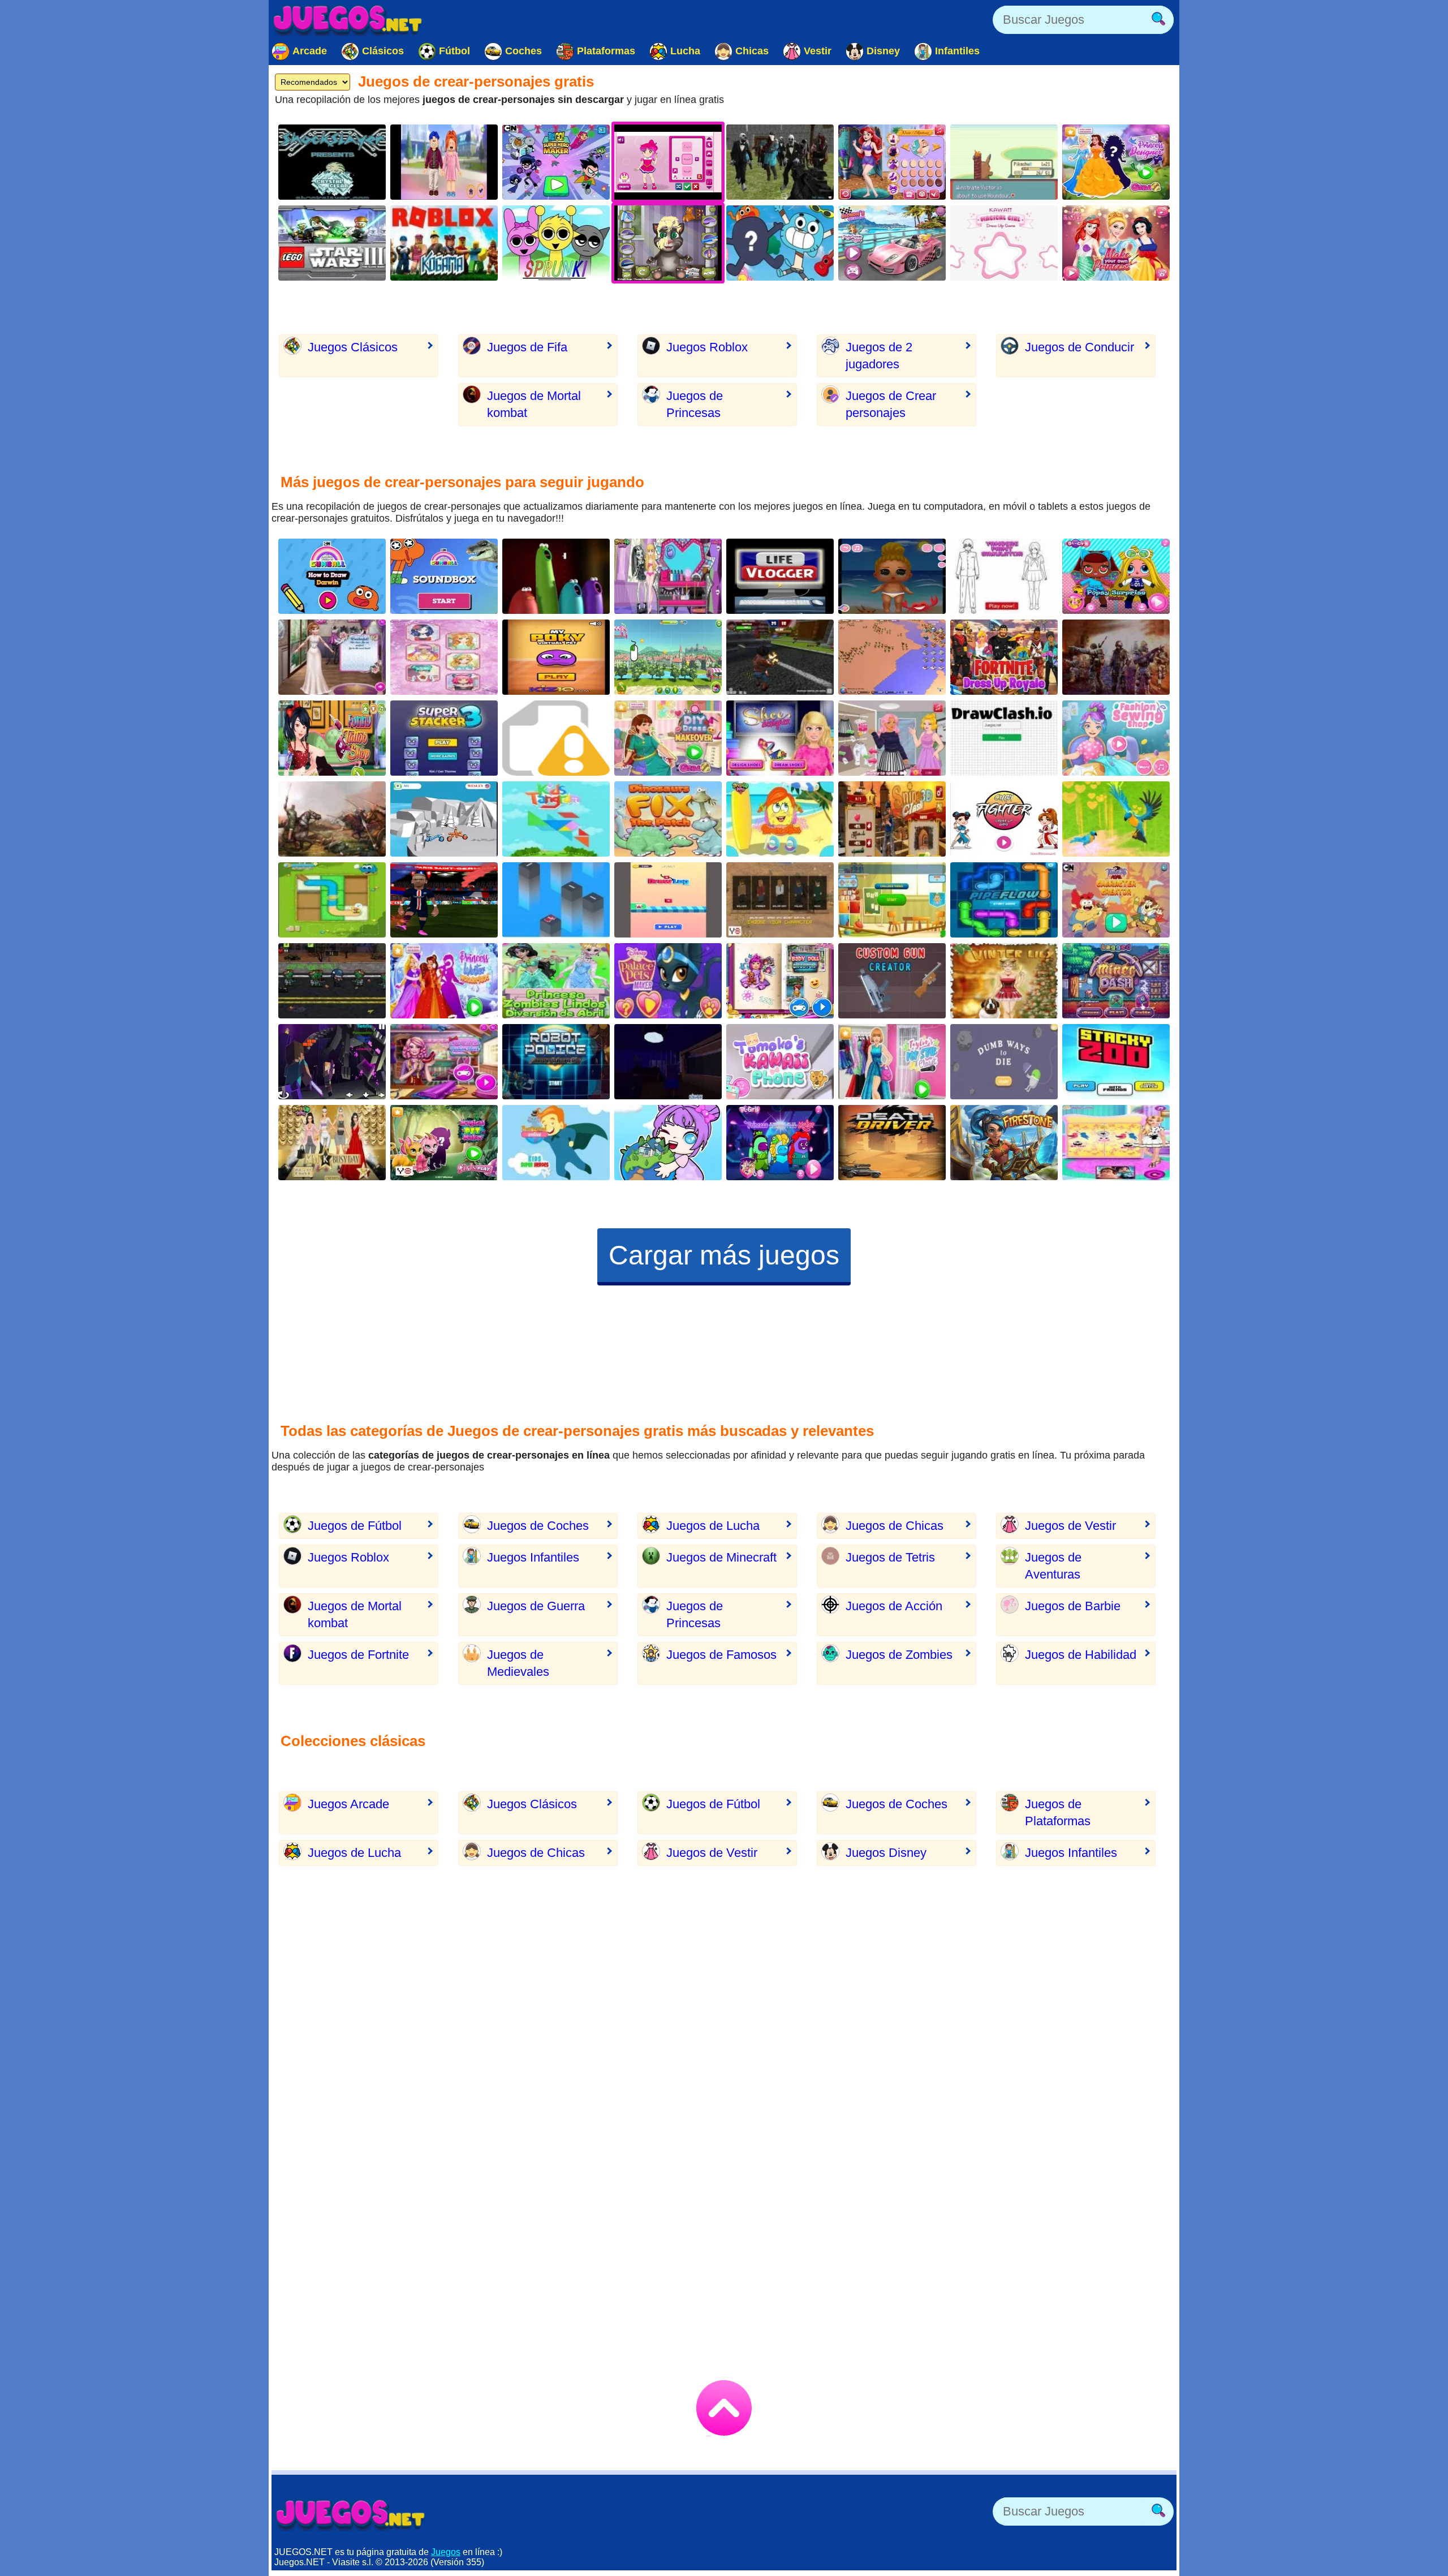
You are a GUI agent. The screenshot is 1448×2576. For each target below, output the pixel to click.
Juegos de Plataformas (1058, 1812)
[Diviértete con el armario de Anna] (1116, 1143)
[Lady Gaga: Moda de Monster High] (668, 576)
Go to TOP (724, 2408)
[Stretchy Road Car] (556, 900)
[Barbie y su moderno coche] (892, 243)
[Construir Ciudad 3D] (892, 657)
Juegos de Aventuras (1053, 1566)
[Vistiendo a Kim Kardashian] (332, 1143)
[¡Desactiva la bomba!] (780, 657)
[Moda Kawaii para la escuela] (444, 657)
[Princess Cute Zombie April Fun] (556, 981)
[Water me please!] (332, 900)
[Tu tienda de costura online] (1116, 738)
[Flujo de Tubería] (1004, 900)
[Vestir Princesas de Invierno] (444, 981)
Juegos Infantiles (533, 1557)
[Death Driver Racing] (892, 1143)
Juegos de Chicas (895, 1526)
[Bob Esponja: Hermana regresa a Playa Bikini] (780, 819)
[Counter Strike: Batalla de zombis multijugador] (780, 162)
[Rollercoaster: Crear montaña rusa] (668, 657)
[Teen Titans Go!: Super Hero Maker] (556, 162)
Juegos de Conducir (1079, 347)
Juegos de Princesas (695, 404)
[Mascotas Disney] (668, 981)
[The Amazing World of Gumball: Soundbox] (444, 576)
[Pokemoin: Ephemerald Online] (1004, 162)
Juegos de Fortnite (358, 1655)
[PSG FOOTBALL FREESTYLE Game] (444, 900)
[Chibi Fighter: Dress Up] (1004, 819)
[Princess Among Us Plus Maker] (780, 1143)
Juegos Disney (886, 1853)
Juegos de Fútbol (355, 1526)
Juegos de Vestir (1070, 1526)
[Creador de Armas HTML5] (556, 738)
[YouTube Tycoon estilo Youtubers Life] (780, 576)
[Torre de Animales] (1116, 1062)
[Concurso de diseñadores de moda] (332, 657)
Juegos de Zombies (899, 1655)
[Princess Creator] (1116, 243)
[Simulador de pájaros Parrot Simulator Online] (1116, 819)
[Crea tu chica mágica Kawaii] (1004, 243)
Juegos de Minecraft (721, 1557)
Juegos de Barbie (1073, 1606)
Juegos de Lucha (713, 1526)
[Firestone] (1004, 1143)
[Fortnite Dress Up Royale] (1004, 657)
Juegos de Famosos (721, 1655)
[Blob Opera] (556, 576)
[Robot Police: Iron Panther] (556, 1062)
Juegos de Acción (894, 1606)
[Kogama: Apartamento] (668, 1062)
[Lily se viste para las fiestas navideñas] (1004, 981)
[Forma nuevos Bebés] (892, 900)
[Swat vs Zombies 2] (332, 981)
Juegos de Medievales (518, 1663)
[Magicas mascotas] (444, 1143)
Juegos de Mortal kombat (534, 404)
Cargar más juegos (724, 1255)
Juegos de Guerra (536, 1606)
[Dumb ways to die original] (1004, 1062)
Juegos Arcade (348, 1804)
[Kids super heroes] (556, 1143)
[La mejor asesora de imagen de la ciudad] (892, 738)
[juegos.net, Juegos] (348, 20)
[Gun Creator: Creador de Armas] (892, 981)
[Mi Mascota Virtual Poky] (556, 657)
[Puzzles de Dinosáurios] (668, 819)
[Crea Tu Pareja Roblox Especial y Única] (444, 162)
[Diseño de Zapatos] (444, 1062)
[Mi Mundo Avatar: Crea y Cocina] (668, 1143)
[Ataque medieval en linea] (332, 819)
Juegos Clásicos (353, 347)
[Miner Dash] (1116, 981)
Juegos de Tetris (890, 1557)
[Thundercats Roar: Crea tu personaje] (1116, 900)
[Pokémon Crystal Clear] (332, 162)
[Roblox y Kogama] (444, 243)
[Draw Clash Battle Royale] (1004, 738)
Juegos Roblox (707, 347)
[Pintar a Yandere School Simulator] (1004, 576)
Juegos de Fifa (527, 347)
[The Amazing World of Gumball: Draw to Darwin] (332, 576)
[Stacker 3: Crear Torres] (444, 738)
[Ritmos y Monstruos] (556, 243)
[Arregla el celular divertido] (780, 1062)
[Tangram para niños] (556, 819)
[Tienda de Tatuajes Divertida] (332, 738)
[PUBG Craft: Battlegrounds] (780, 900)
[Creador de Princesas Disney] (892, 162)
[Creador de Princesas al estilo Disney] (1116, 162)
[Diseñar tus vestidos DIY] (668, 738)
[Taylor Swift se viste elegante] (892, 1062)
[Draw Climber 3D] (668, 900)
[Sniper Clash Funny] (892, 819)
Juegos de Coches (538, 1526)
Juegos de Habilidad (1081, 1655)
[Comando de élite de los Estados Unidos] (1116, 657)
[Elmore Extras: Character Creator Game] (780, 243)
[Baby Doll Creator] (780, 981)
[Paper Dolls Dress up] (892, 576)
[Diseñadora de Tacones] (780, 738)
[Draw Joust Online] (444, 819)
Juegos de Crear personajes (891, 404)
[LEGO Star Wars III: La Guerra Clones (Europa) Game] (332, 243)
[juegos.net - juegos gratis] (351, 2514)
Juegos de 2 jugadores (879, 356)
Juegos (446, 2552)
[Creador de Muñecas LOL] (1116, 576)
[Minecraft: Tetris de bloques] (332, 1062)
